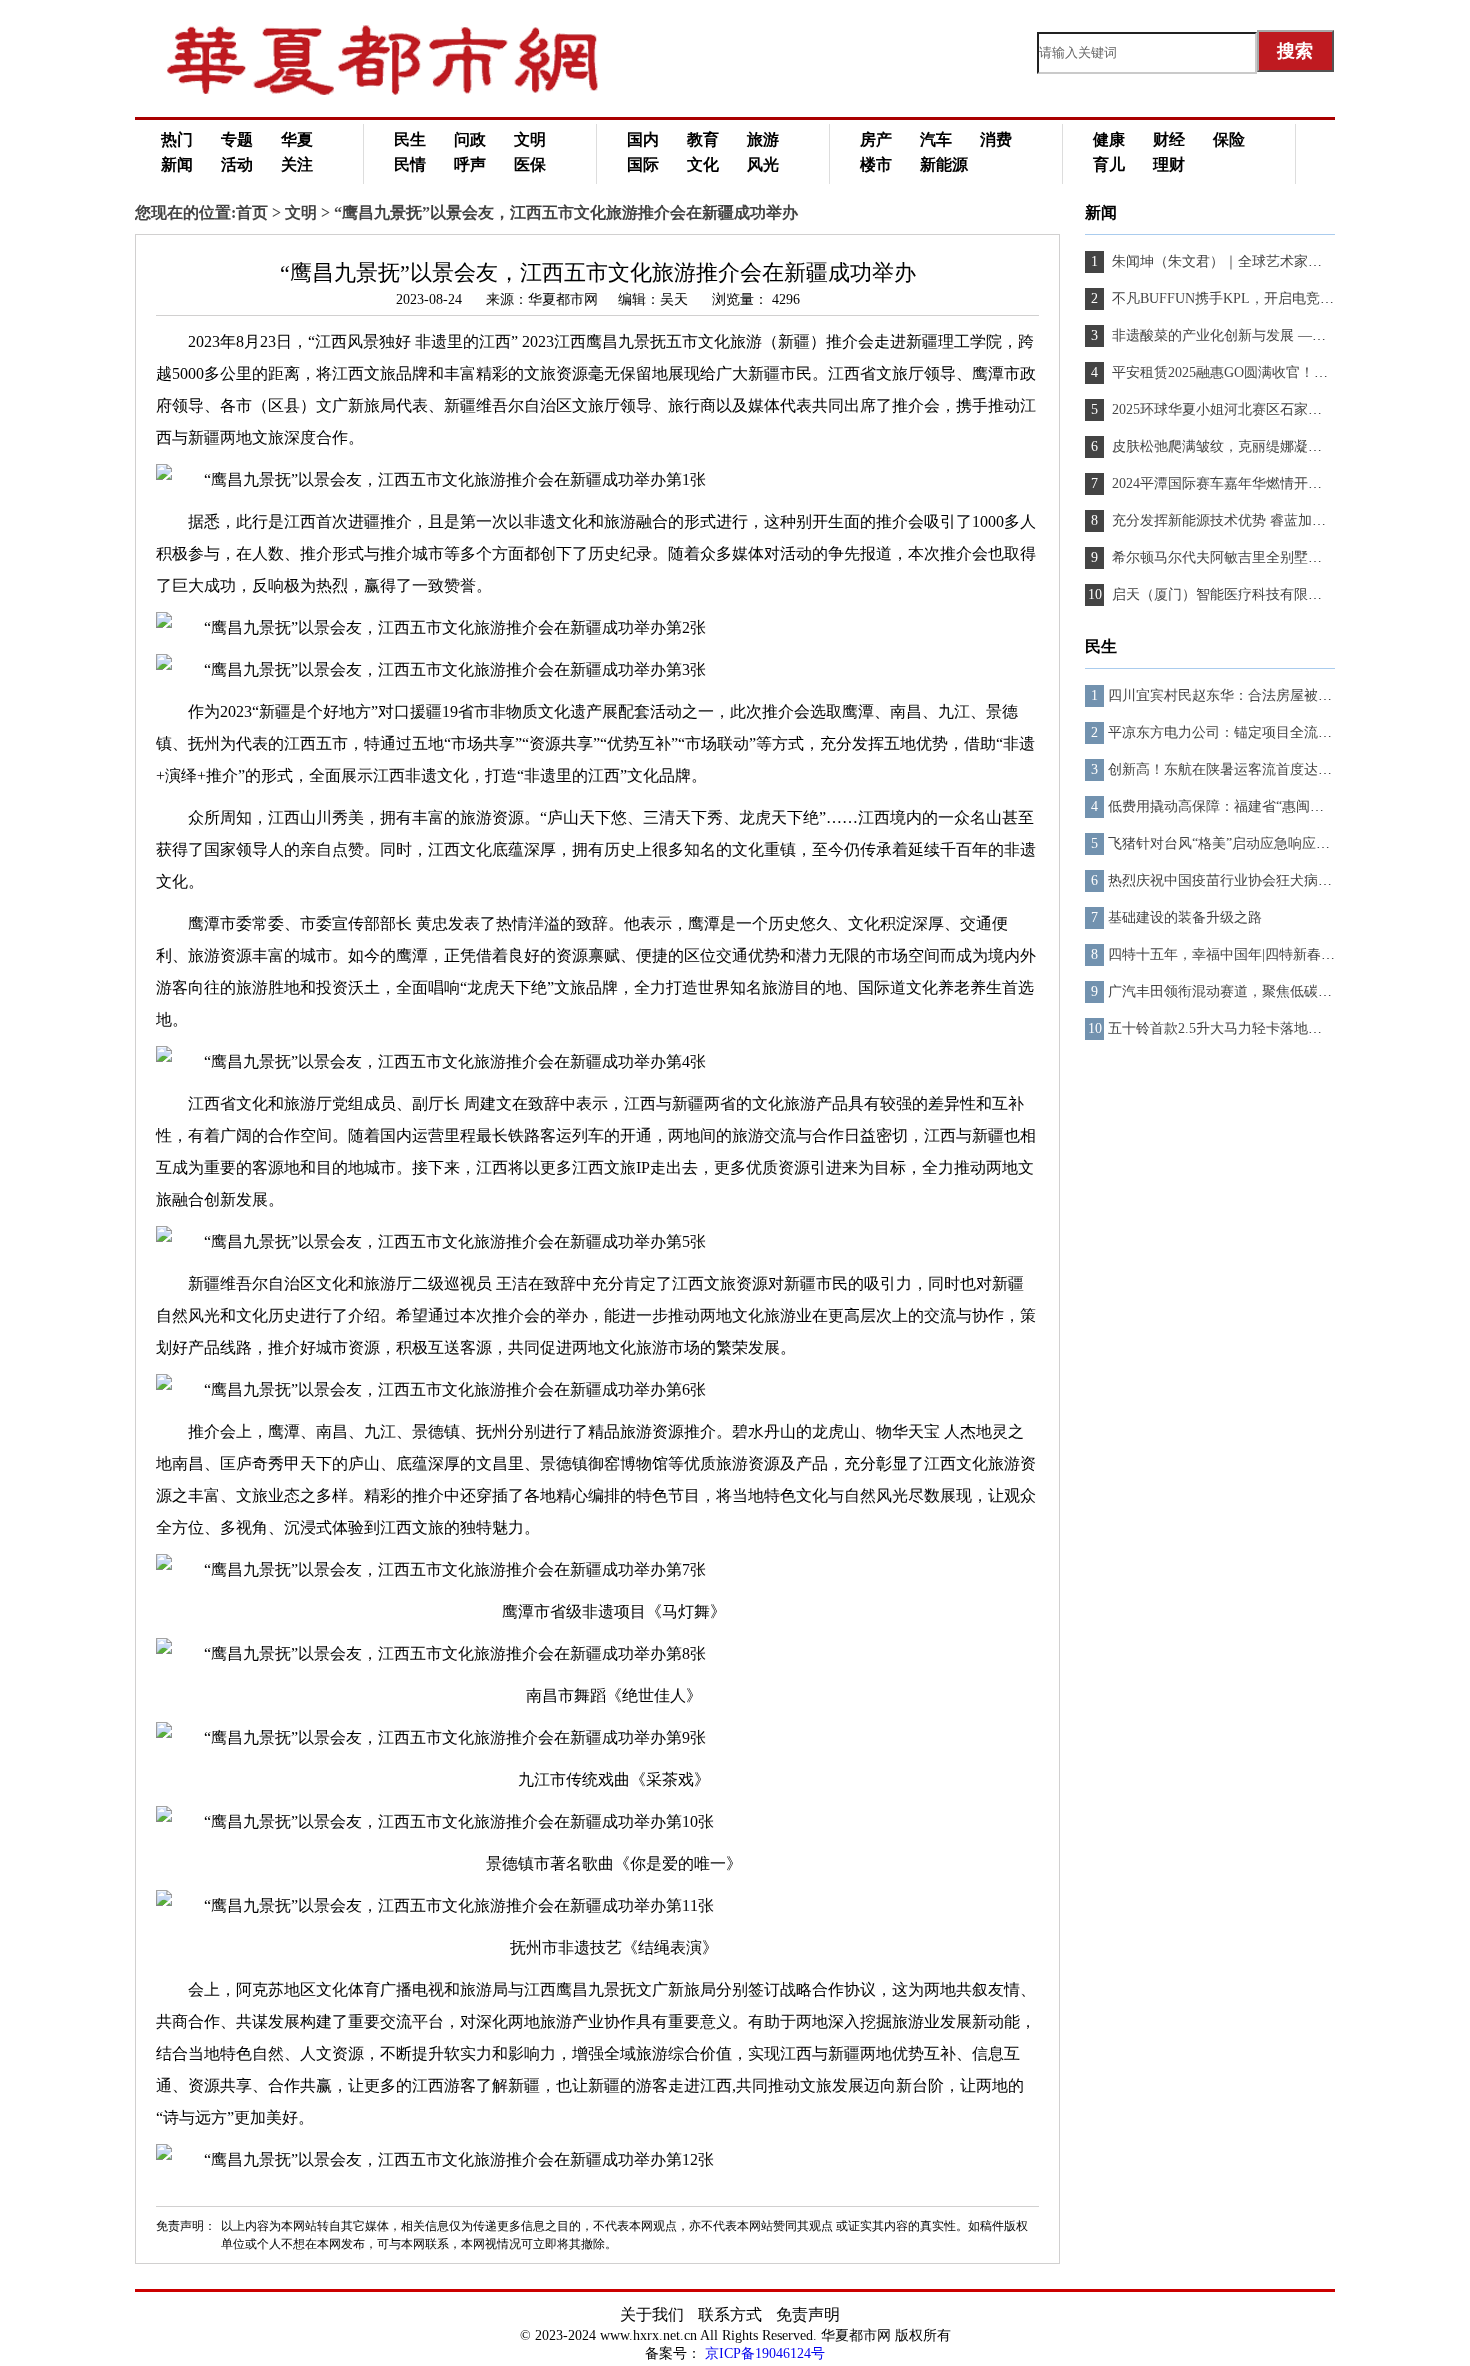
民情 (410, 164)
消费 (996, 139)
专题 (237, 139)
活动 (237, 164)
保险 (1229, 139)
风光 (763, 164)
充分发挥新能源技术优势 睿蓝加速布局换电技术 (1259, 520)
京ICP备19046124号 (765, 2353)
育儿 (1109, 164)
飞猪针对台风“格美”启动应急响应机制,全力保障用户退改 (1284, 843)
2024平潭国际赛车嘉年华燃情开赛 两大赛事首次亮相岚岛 (1287, 483)
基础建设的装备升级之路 (1185, 917)
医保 (530, 164)
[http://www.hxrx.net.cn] (405, 90)
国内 (643, 139)
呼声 (470, 164)
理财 (1169, 164)
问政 (470, 139)
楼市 (876, 164)
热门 (177, 139)
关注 (297, 164)
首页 (252, 212)
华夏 (297, 139)
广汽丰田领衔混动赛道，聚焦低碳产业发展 (1241, 991)
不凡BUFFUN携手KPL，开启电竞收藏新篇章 (1249, 298)
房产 (876, 139)
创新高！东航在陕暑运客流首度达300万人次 (1244, 769)
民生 (410, 139)
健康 (1109, 139)
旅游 (763, 139)
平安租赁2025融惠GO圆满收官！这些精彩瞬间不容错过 (1281, 372)
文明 (530, 139)
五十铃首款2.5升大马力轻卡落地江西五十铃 (1243, 1028)
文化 (703, 164)
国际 (643, 164)
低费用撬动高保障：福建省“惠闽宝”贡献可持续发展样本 (1282, 806)
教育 (703, 139)
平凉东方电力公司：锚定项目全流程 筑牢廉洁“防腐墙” (1277, 732)
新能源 (944, 164)
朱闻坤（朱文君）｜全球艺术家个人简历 (1236, 261)
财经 (1169, 139)
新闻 (177, 164)
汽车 (936, 139)
